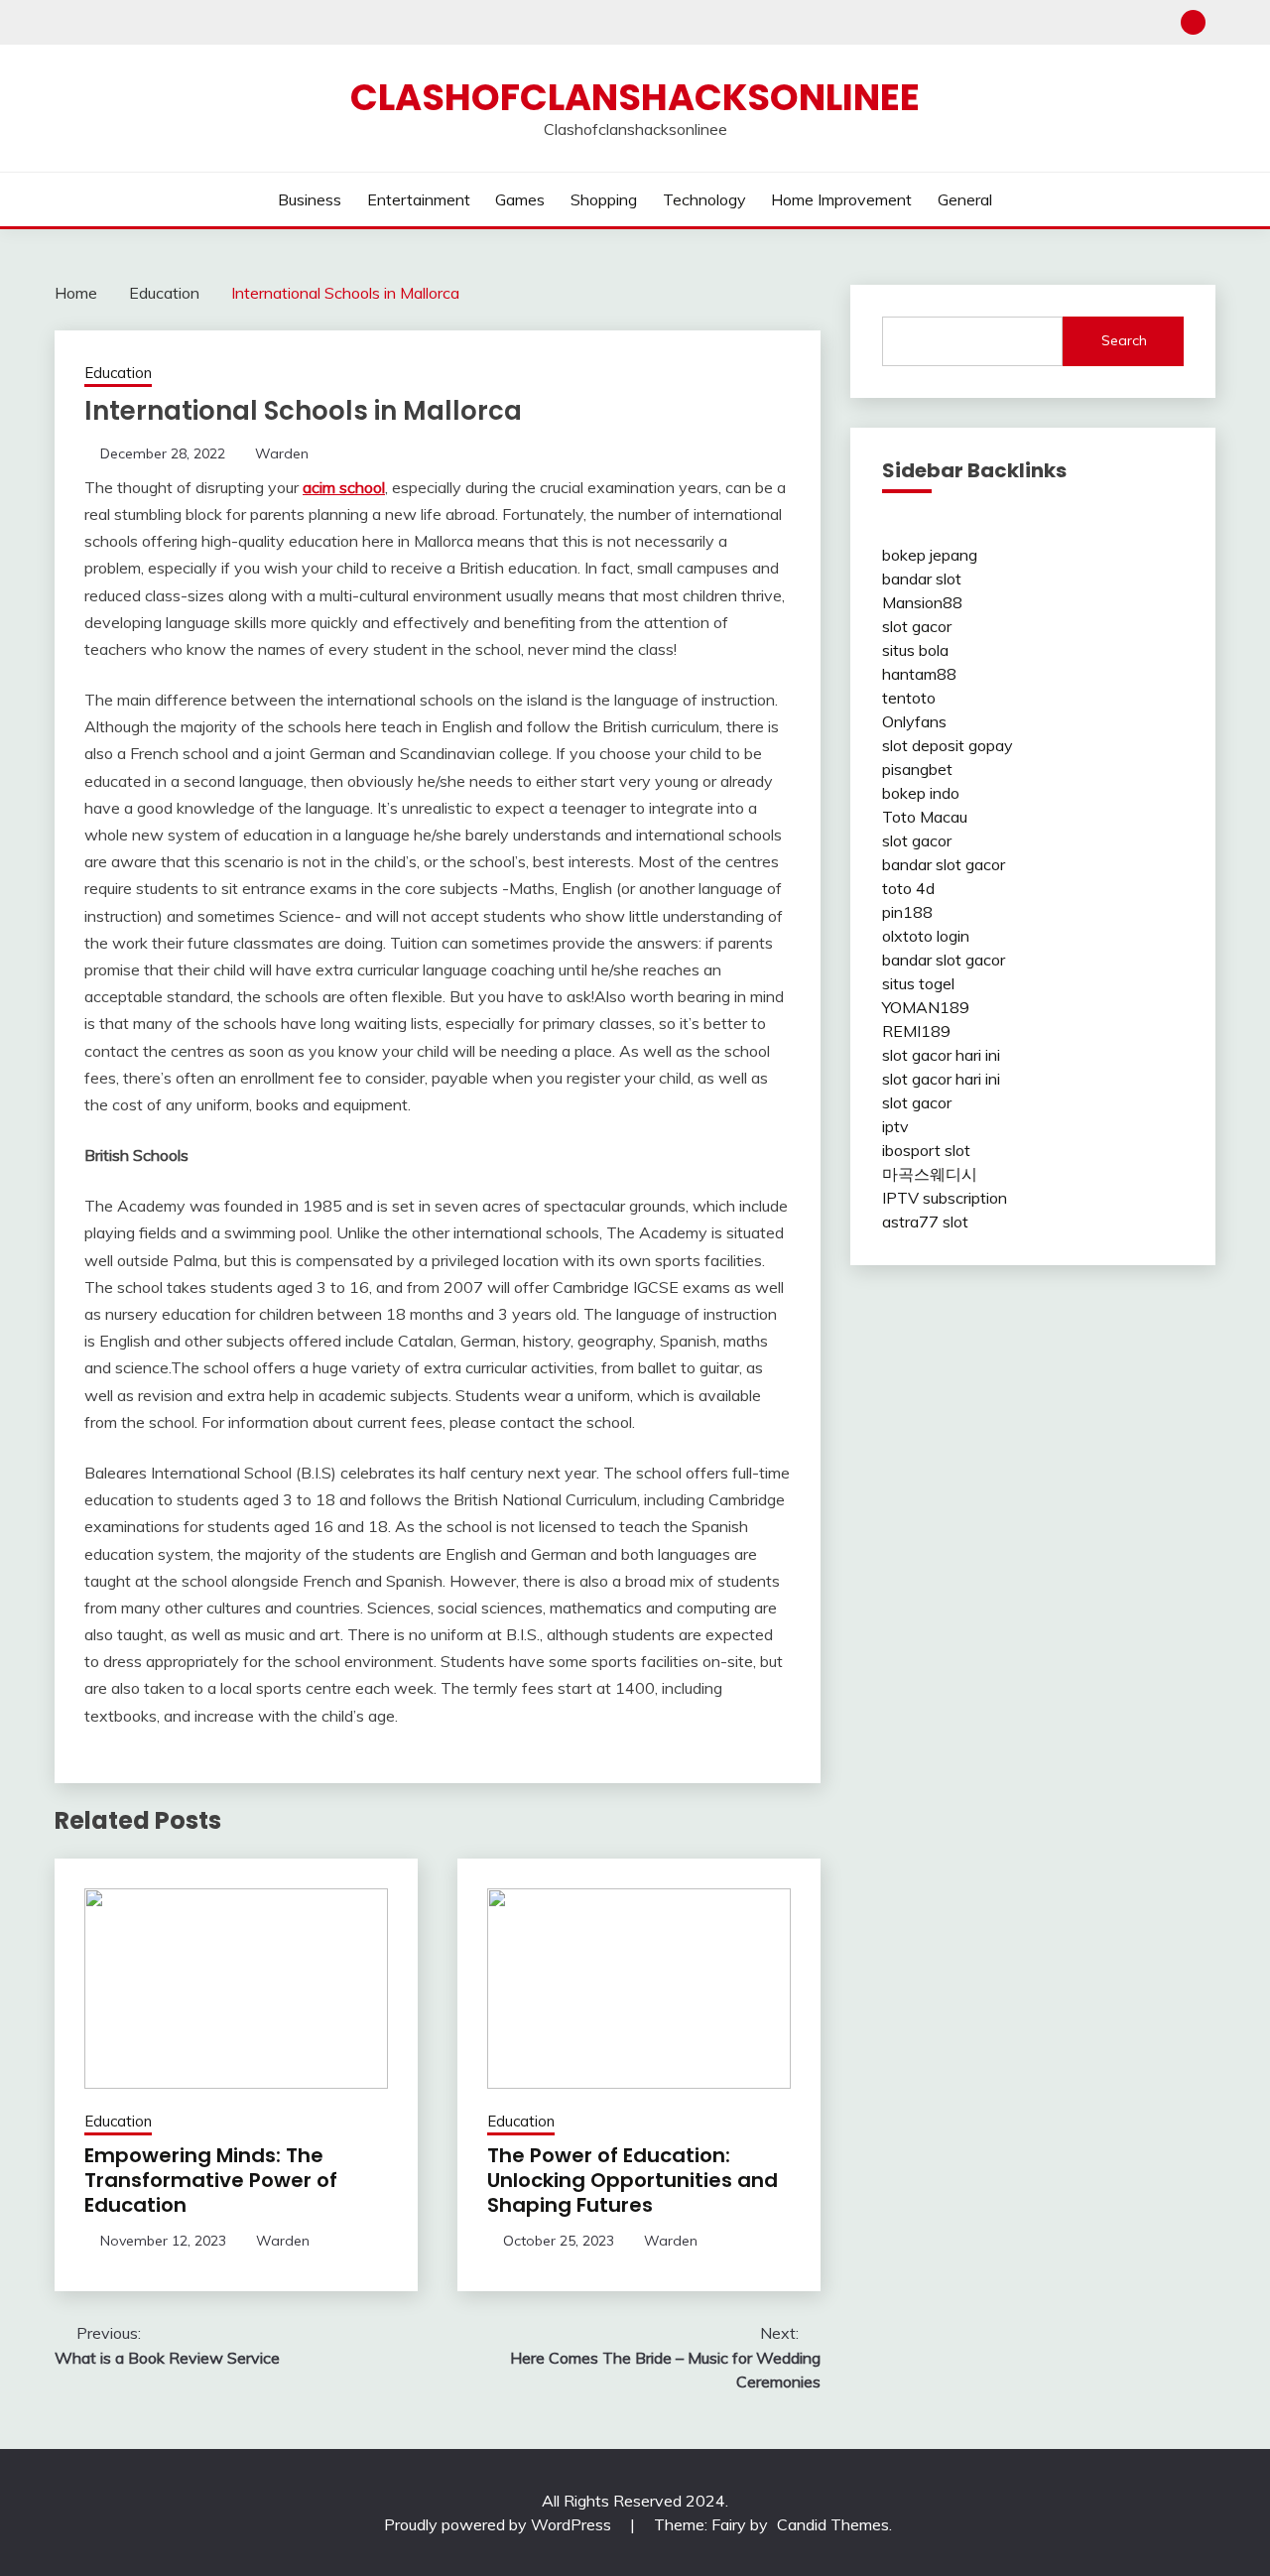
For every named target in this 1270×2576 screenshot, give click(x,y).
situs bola (915, 650)
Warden (282, 453)
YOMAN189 (926, 1007)
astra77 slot (925, 1222)
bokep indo (921, 793)
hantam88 (919, 674)
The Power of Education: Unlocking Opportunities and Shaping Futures (633, 2180)
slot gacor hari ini (941, 1055)
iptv (895, 1126)
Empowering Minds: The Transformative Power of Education (211, 2180)
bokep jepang (930, 555)
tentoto (909, 698)
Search (1124, 340)
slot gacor (917, 626)
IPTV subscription (945, 1198)
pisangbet (917, 769)
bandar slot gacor (944, 864)
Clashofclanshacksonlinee (635, 97)
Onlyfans (914, 721)
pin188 (907, 912)
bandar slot (922, 579)
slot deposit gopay (948, 745)
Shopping (604, 199)
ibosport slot (926, 1150)
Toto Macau (925, 817)
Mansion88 (922, 602)
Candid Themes (833, 2524)
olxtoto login (926, 936)
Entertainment (419, 199)
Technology (704, 199)
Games (520, 199)
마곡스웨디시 (930, 1174)
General (965, 199)
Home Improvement (841, 199)
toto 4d (908, 888)
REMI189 (916, 1031)
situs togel (918, 983)
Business (310, 199)
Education (118, 373)
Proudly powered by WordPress (500, 2524)
